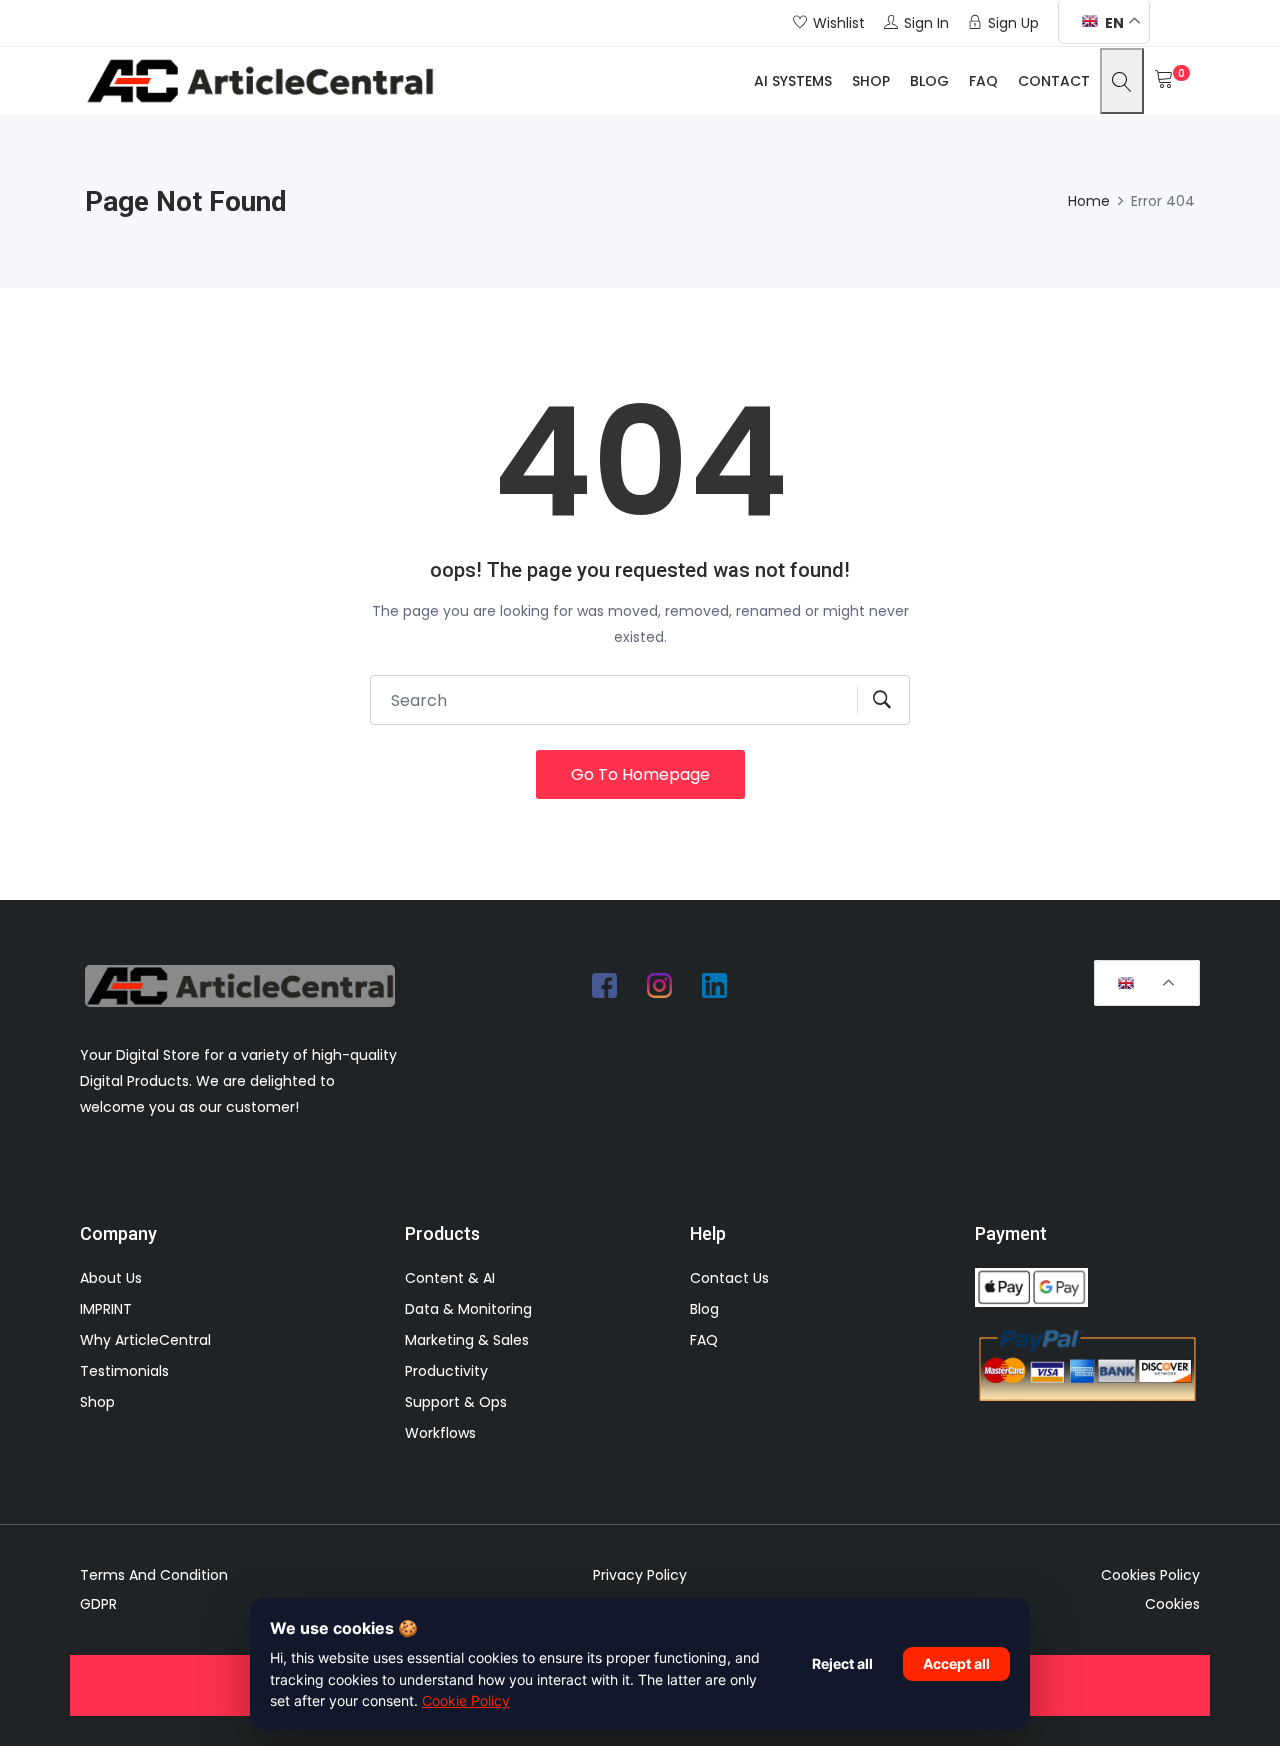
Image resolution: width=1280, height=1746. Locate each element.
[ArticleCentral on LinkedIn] (715, 985)
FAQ (983, 81)
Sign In (926, 23)
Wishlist (839, 23)
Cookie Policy (466, 1700)
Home (1089, 201)
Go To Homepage (640, 774)
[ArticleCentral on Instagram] (660, 985)
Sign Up (1013, 23)
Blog (929, 81)
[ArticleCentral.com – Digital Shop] (260, 81)
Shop (871, 81)
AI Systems (793, 81)
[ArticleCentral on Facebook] (605, 985)
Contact (1054, 81)
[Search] (1122, 80)
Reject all (842, 1663)
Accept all (956, 1663)
